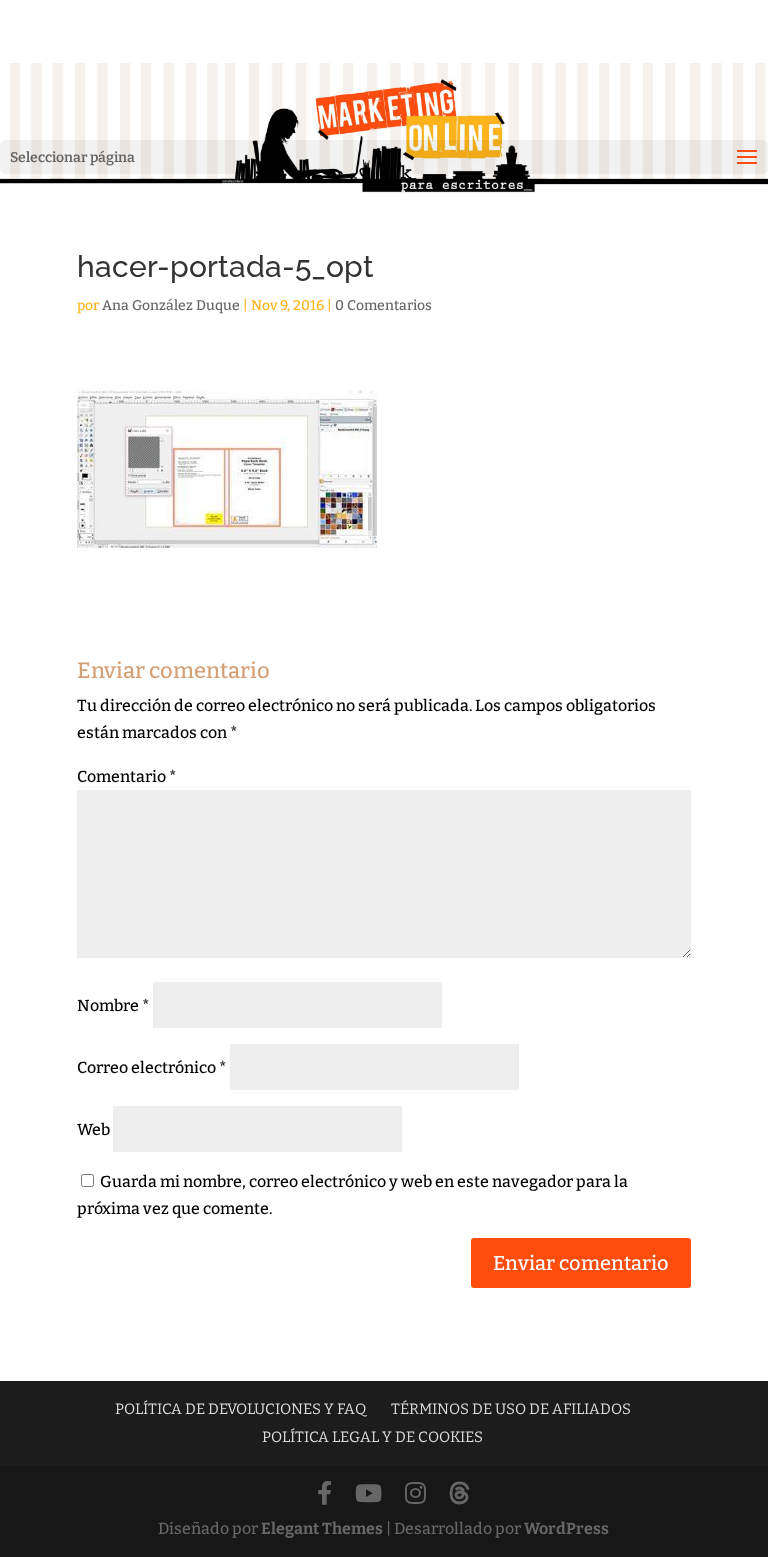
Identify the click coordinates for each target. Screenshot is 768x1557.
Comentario (127, 776)
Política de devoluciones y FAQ (240, 1409)
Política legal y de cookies (372, 1437)
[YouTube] (368, 1494)
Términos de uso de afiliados (511, 1409)
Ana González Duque (171, 305)
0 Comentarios (383, 305)
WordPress (566, 1528)
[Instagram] (415, 1494)
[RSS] (459, 1494)
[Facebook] (324, 1494)
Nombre (113, 1005)
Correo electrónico (152, 1067)
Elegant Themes (322, 1528)
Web (93, 1129)
